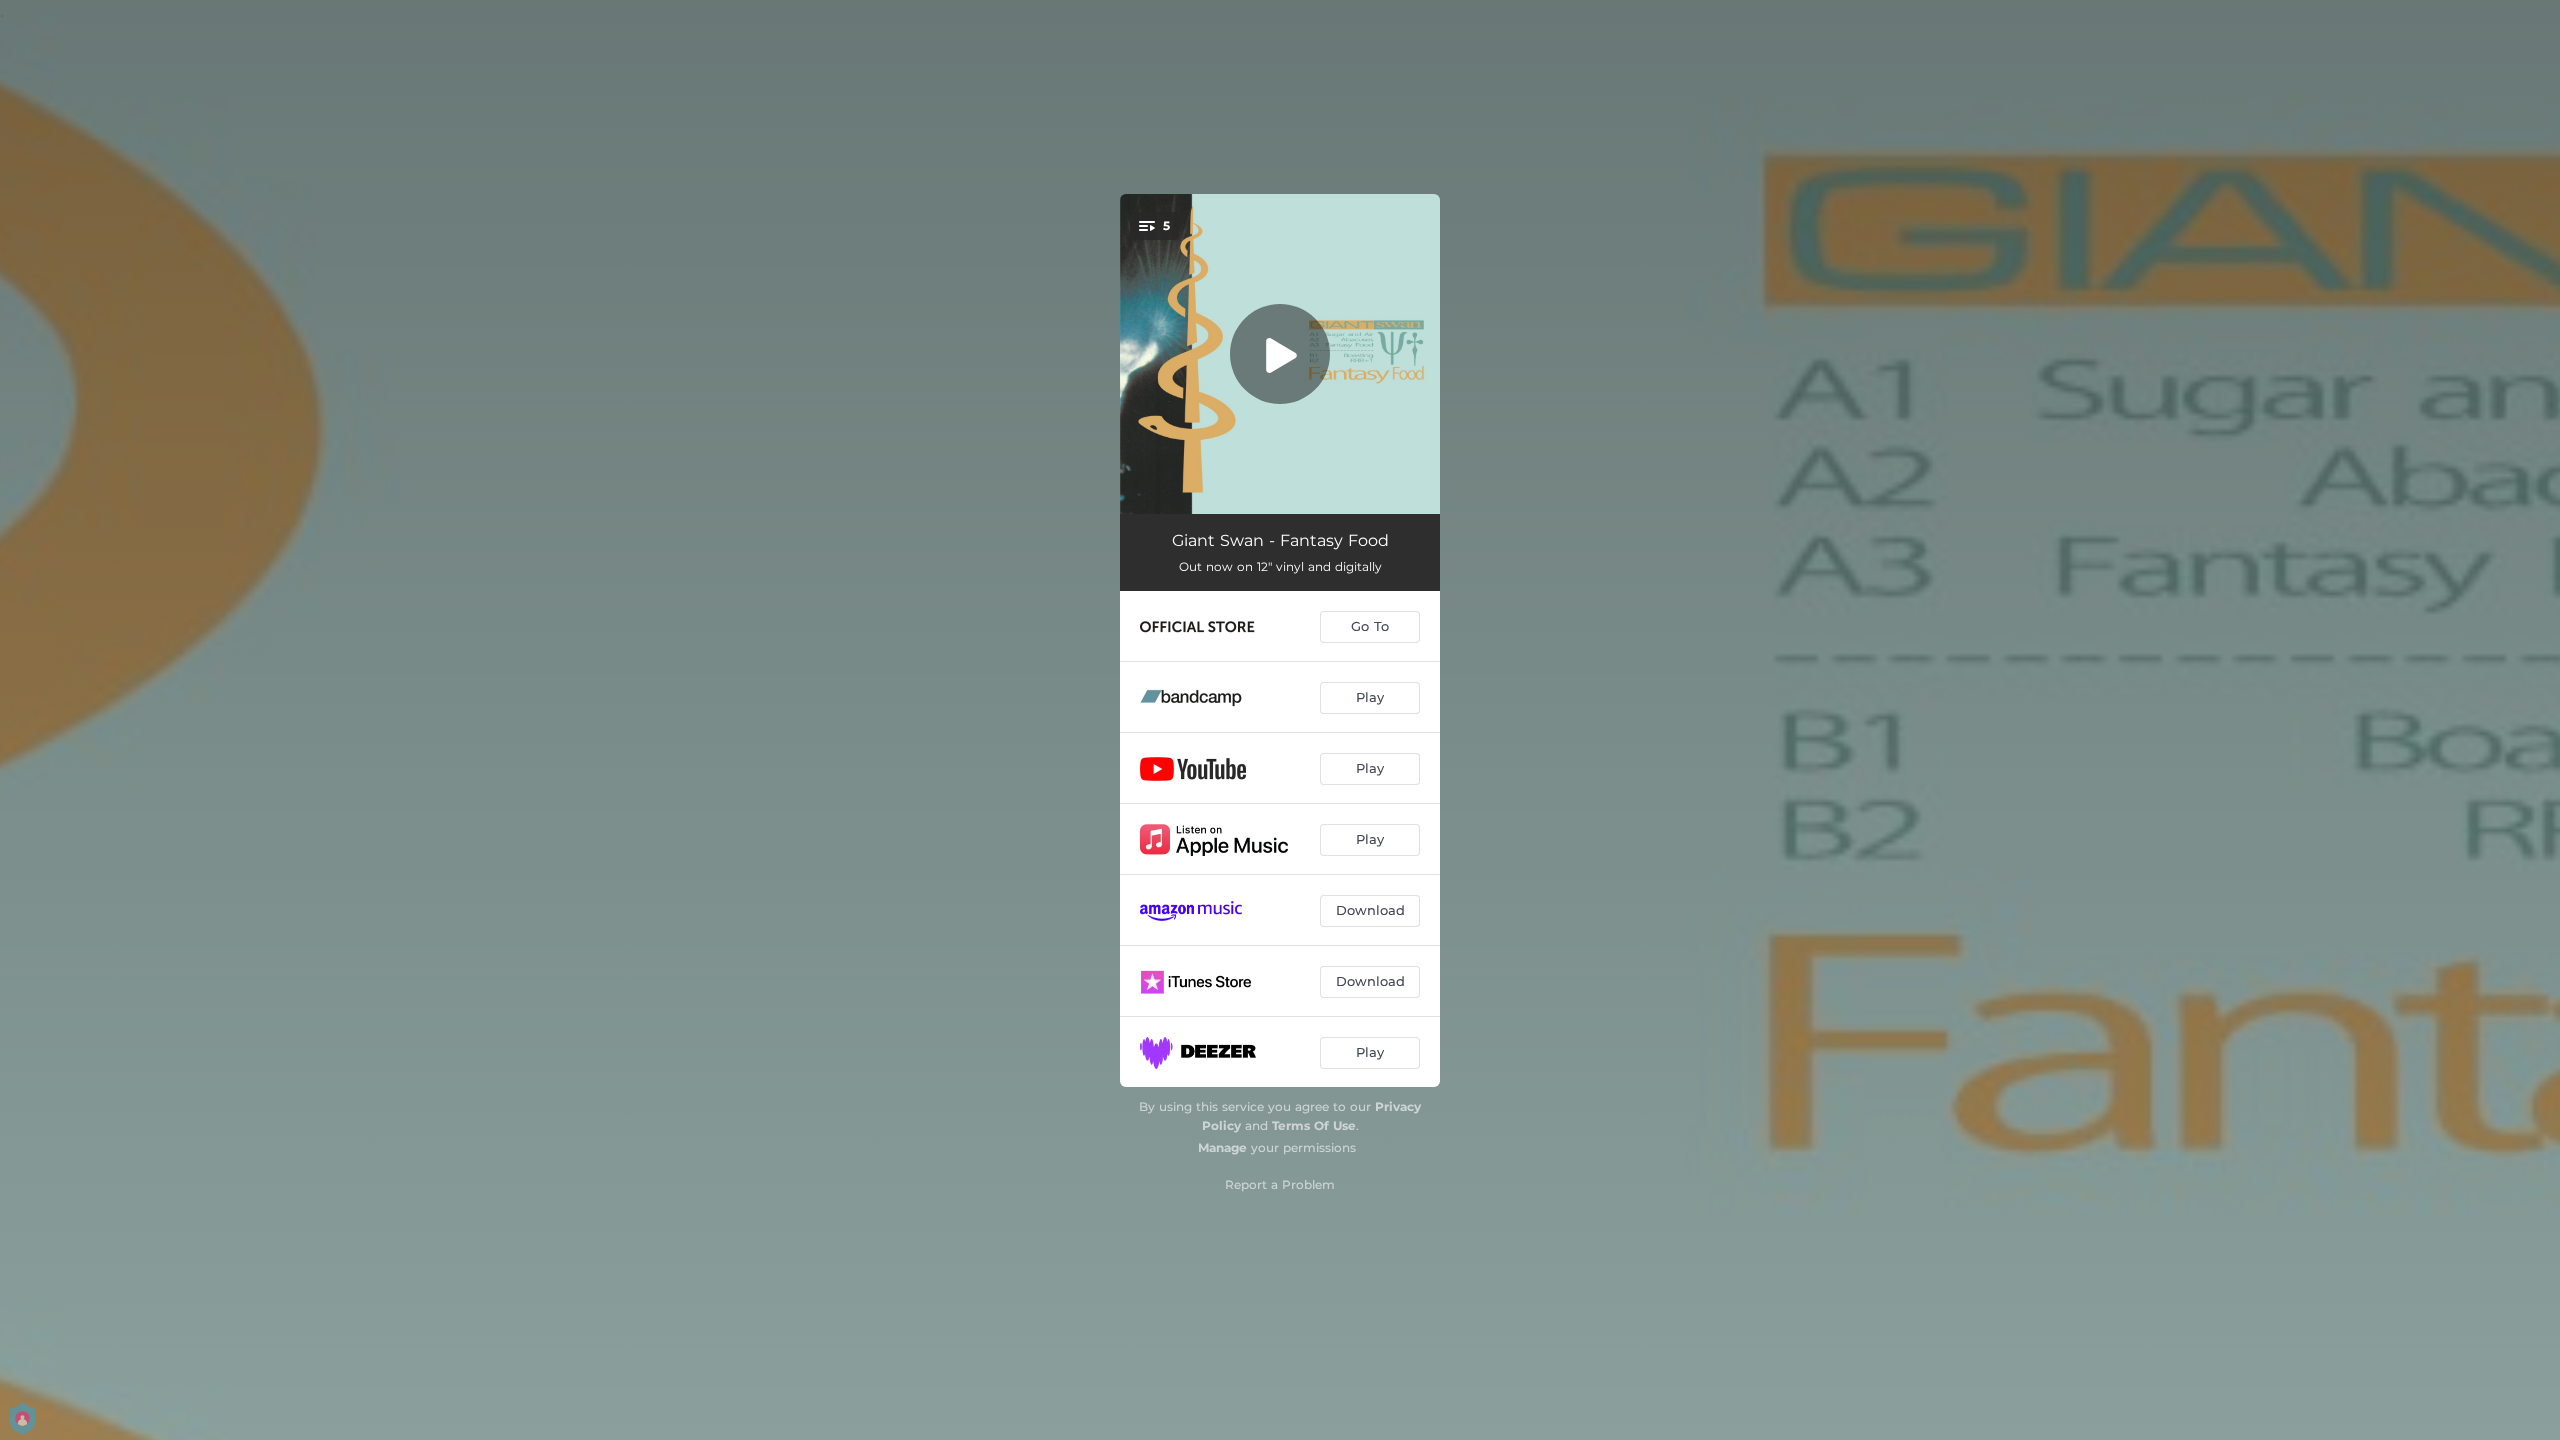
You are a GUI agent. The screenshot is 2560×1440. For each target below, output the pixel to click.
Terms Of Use (1314, 1125)
